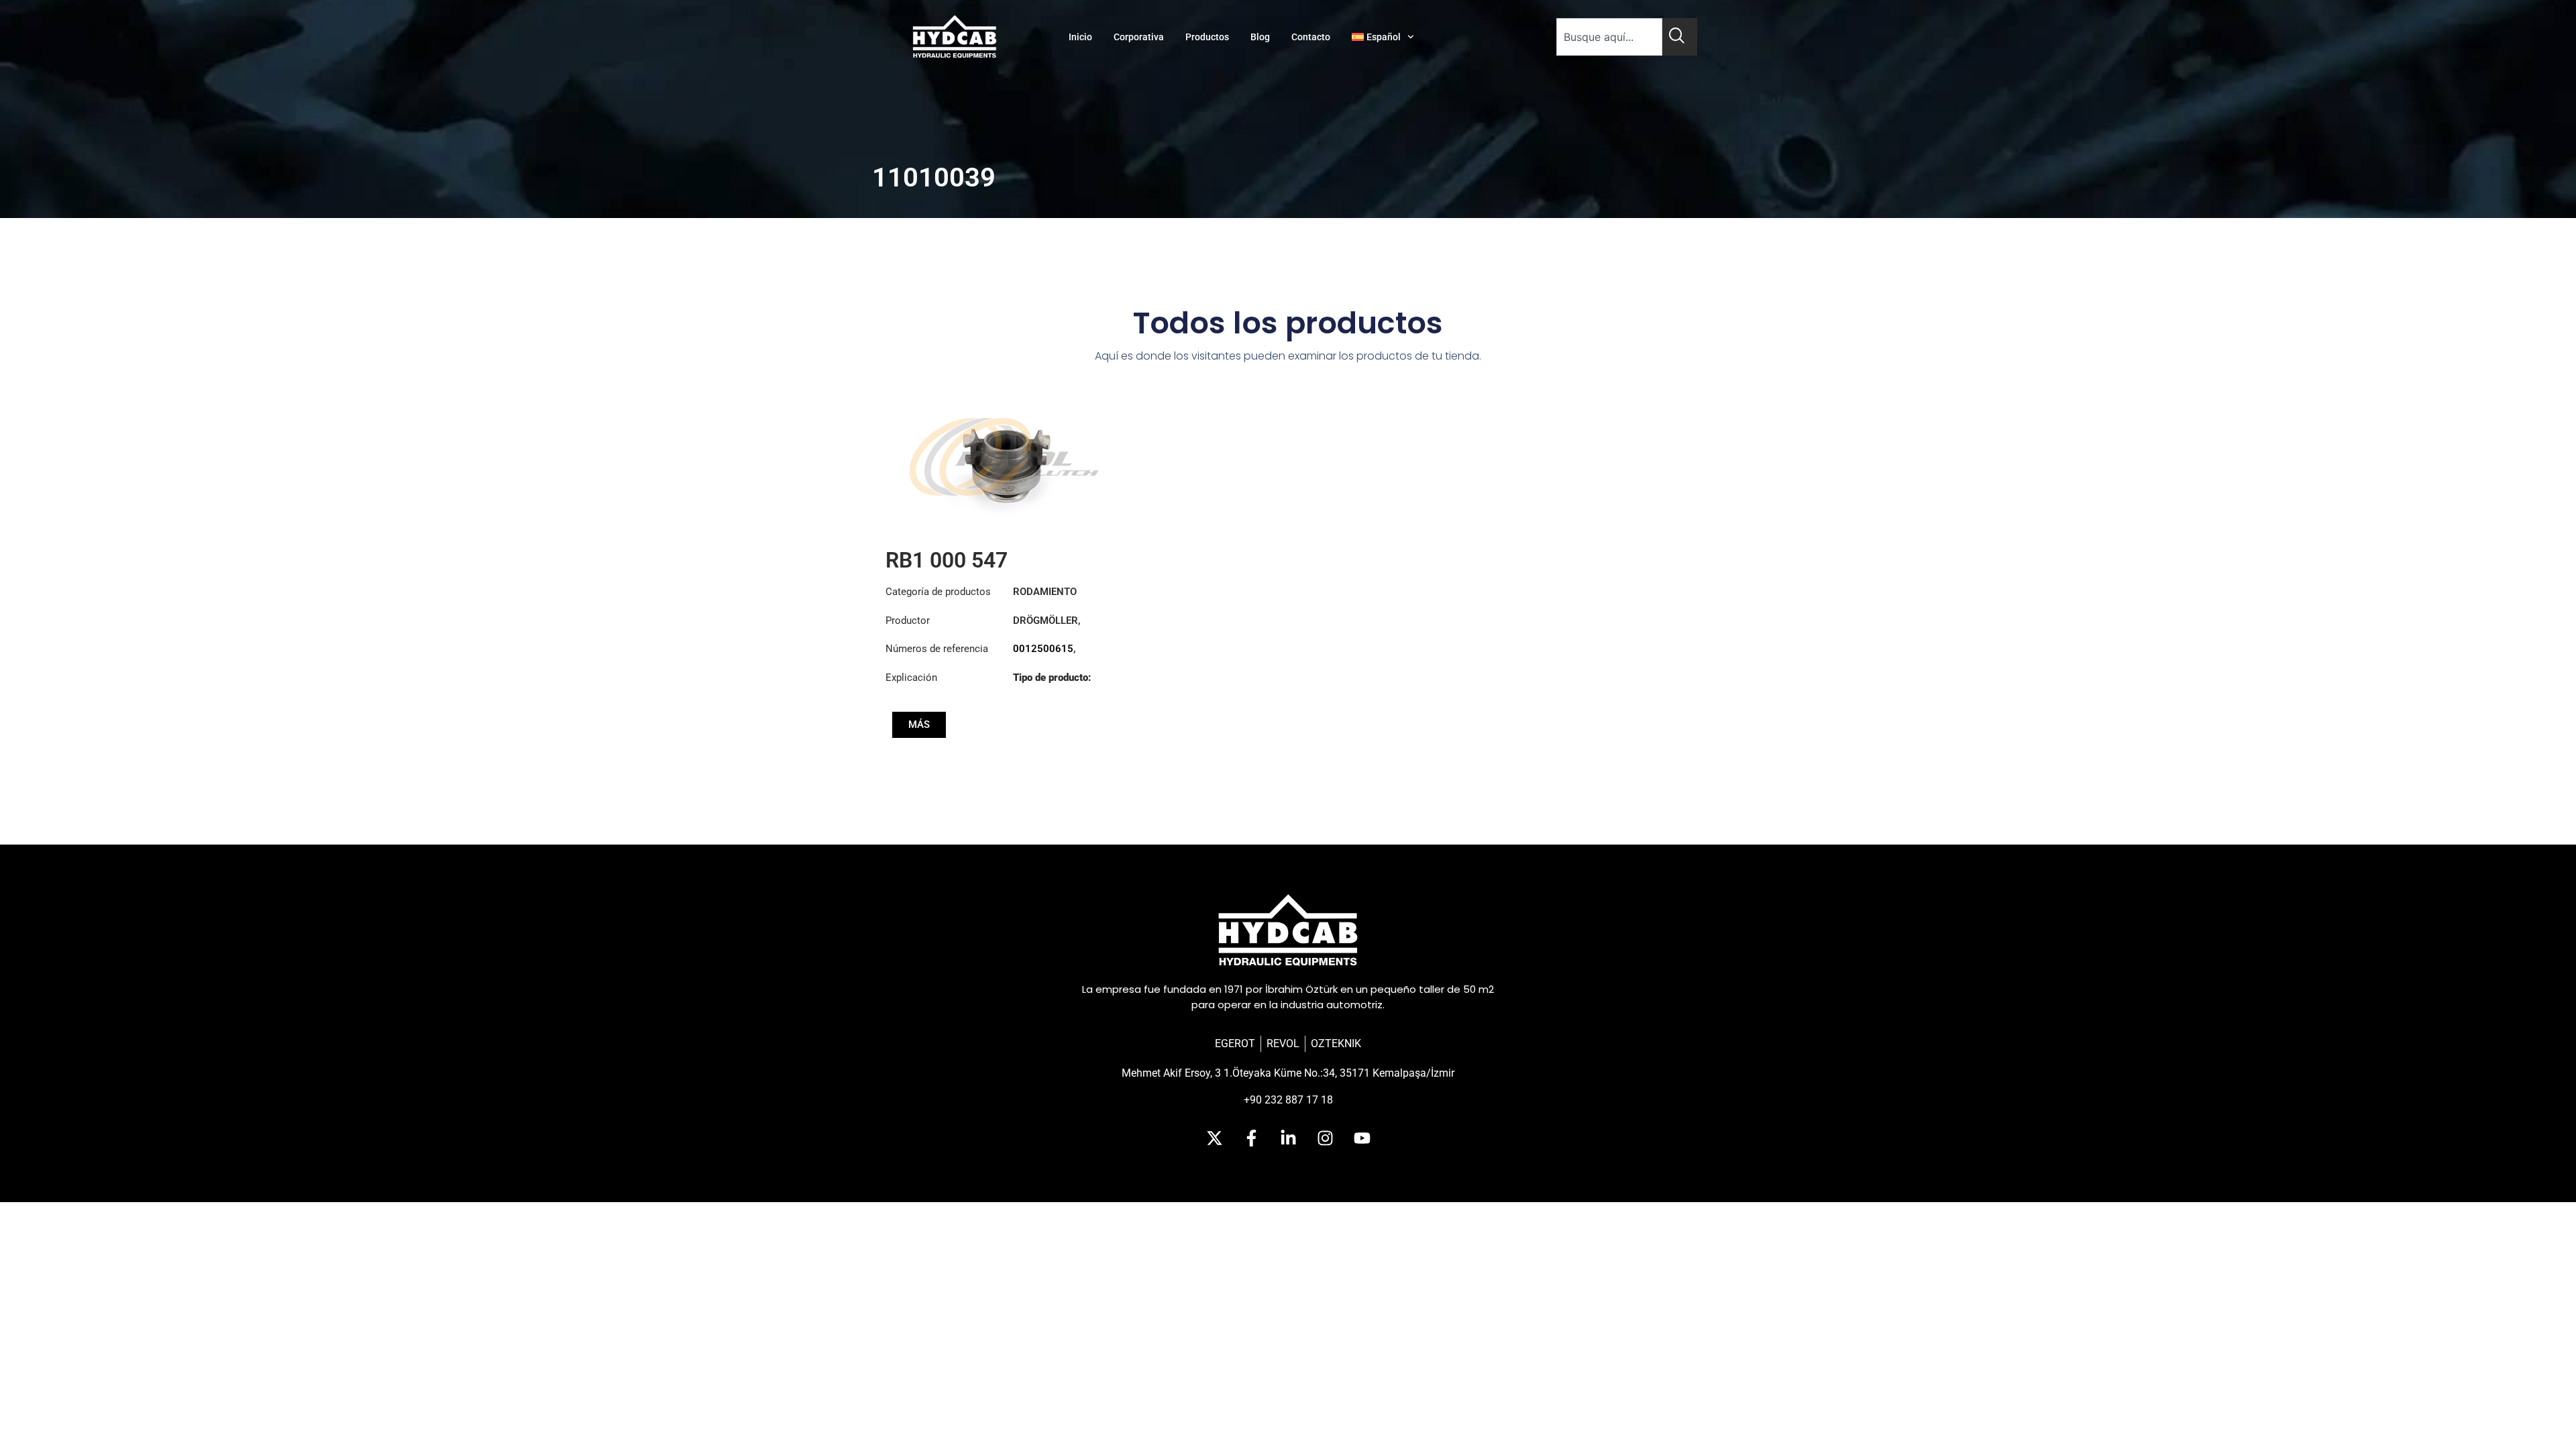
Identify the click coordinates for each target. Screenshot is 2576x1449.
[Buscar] (1680, 37)
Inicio (1080, 37)
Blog (1260, 37)
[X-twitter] (1214, 1138)
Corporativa (1139, 37)
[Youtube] (1362, 1138)
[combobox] (1609, 37)
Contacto (1311, 37)
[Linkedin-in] (1288, 1138)
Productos (1207, 37)
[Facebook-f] (1251, 1138)
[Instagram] (1325, 1138)
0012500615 (1043, 649)
